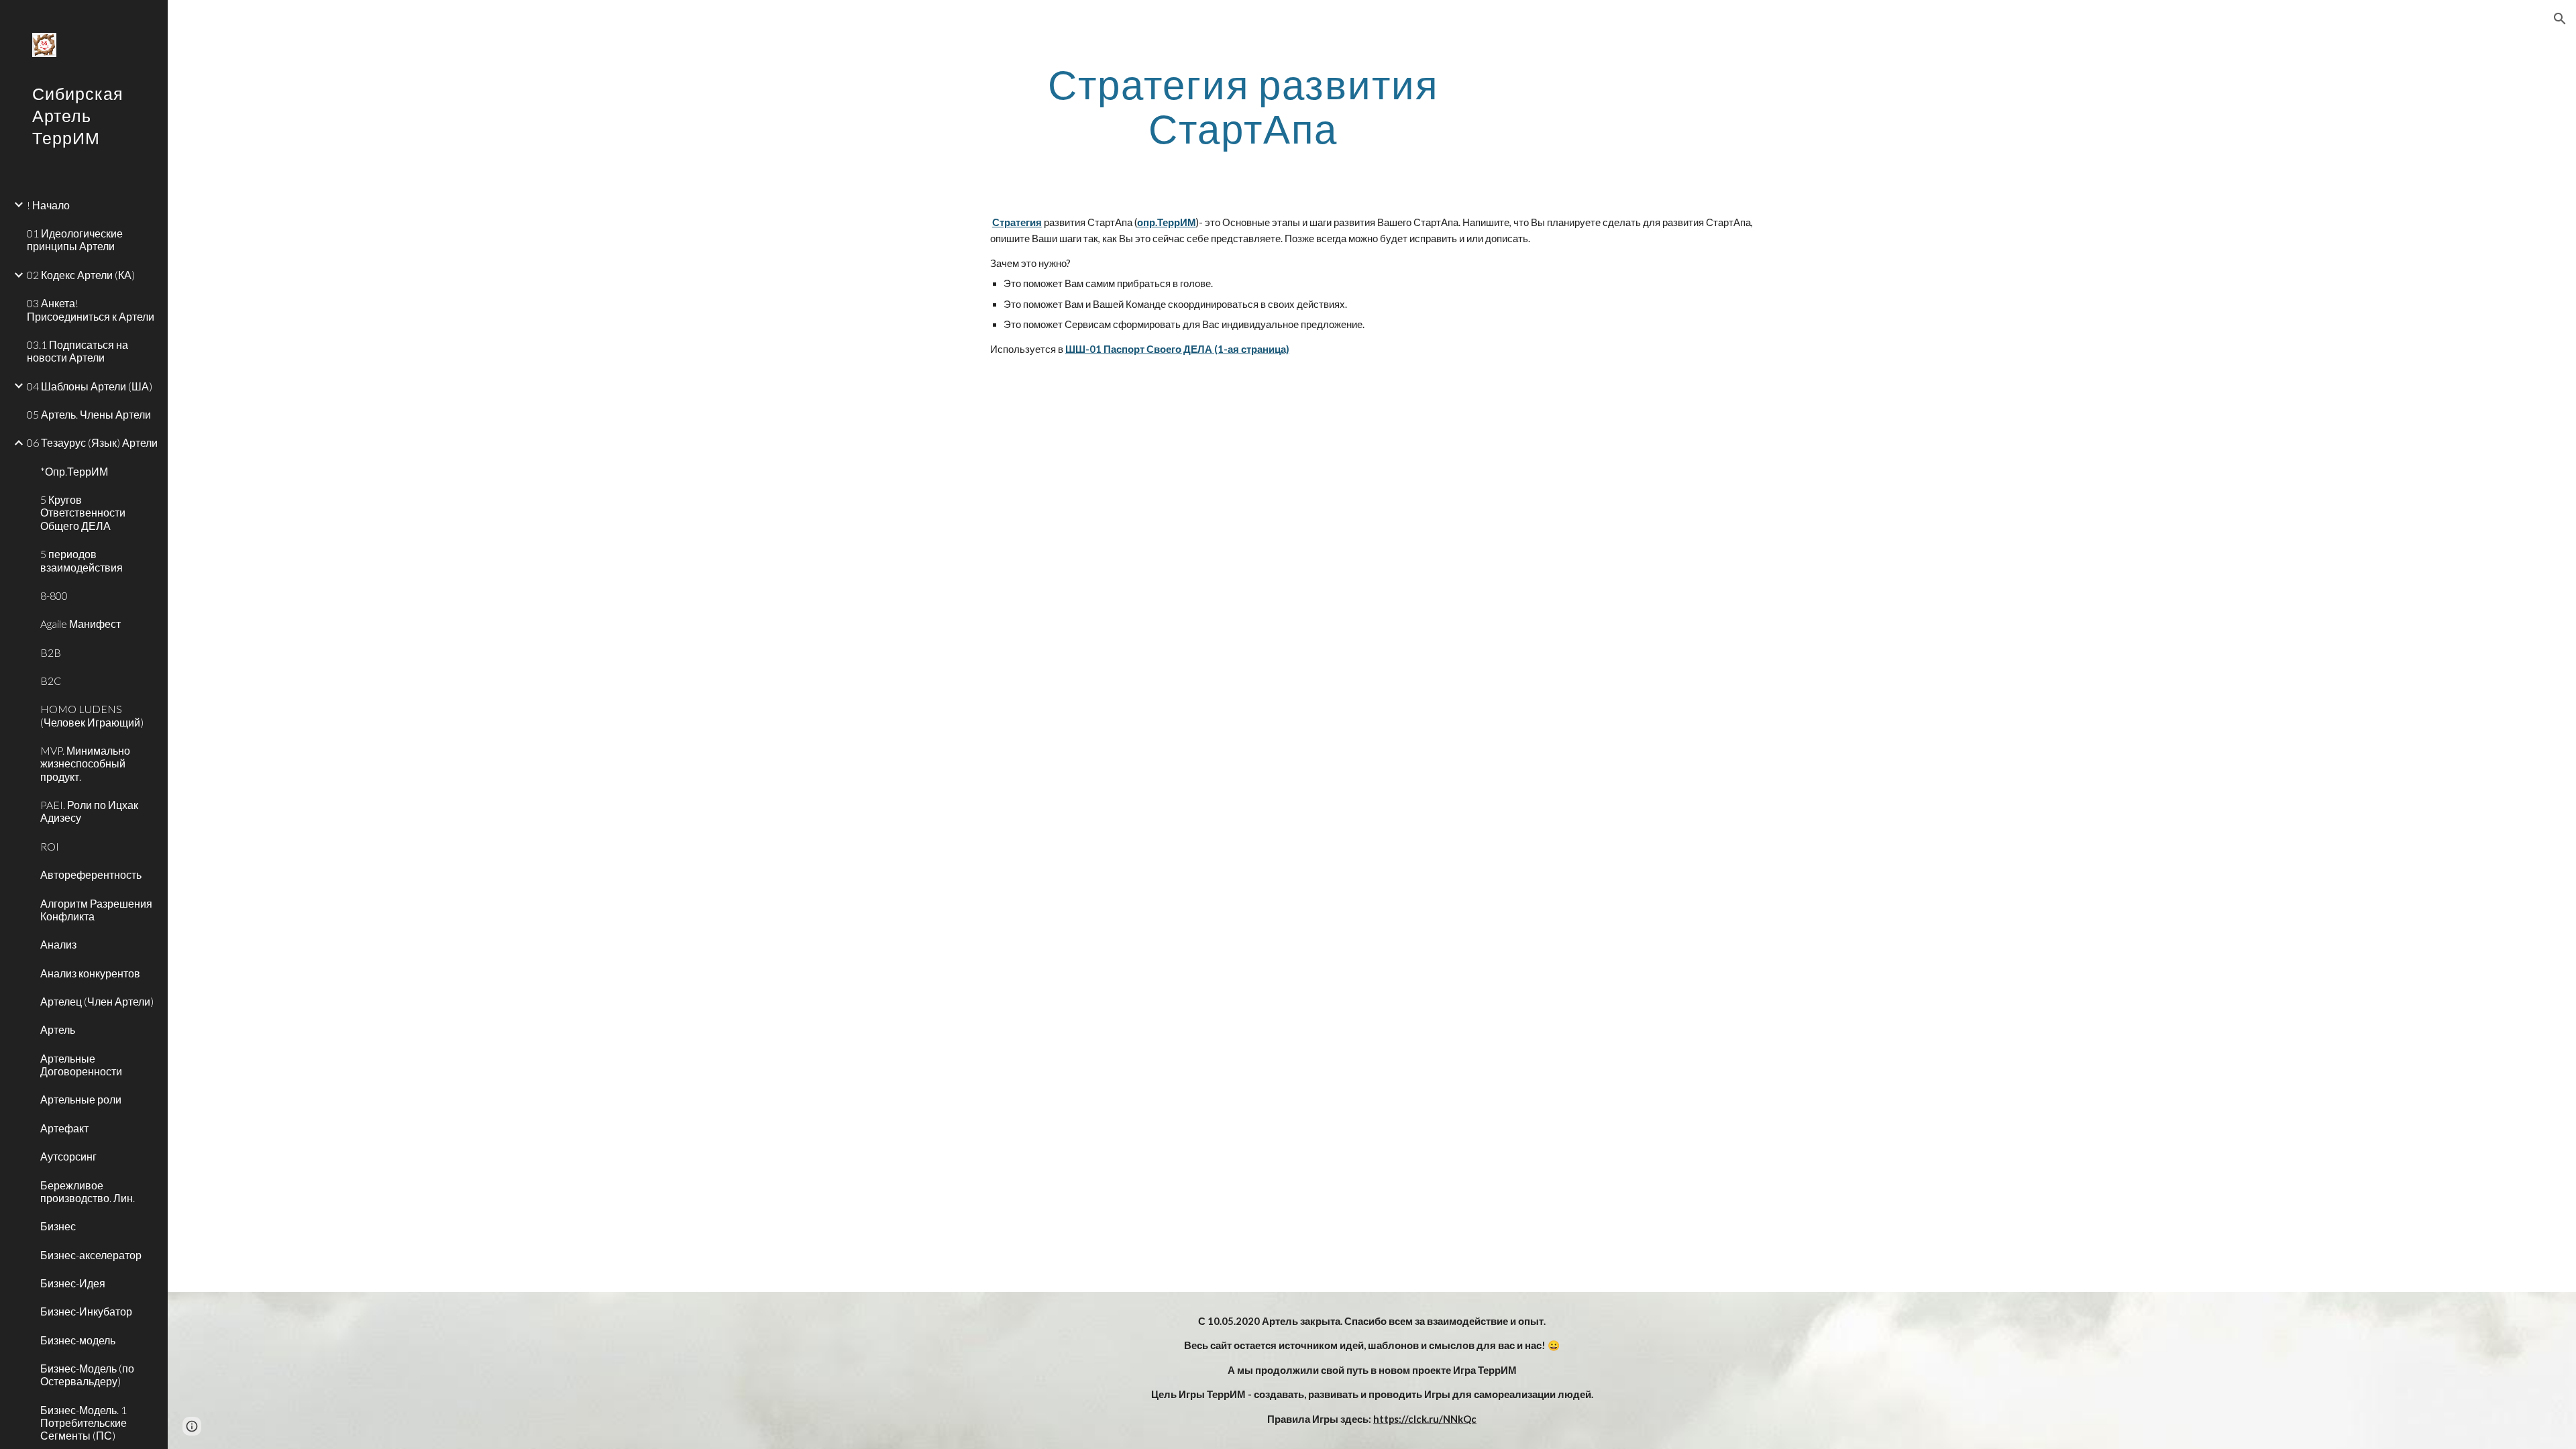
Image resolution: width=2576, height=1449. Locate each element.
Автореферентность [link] (91, 874)
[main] (1243, 106)
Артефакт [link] (64, 1128)
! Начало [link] (48, 205)
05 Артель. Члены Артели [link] (89, 414)
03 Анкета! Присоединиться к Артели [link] (91, 309)
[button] (2560, 19)
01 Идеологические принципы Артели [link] (75, 239)
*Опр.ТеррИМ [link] (74, 471)
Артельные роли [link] (81, 1099)
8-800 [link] (54, 595)
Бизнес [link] (58, 1226)
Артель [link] (58, 1029)
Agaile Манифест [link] (80, 624)
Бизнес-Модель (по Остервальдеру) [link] (87, 1375)
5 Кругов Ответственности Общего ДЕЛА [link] (83, 513)
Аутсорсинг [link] (68, 1156)
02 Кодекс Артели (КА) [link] (81, 275)
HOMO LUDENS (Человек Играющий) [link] (92, 715)
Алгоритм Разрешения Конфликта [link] (96, 910)
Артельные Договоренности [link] (81, 1065)
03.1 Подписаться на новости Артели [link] (77, 351)
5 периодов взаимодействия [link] (82, 560)
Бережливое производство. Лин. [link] (88, 1191)
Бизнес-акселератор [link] (91, 1255)
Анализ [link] (58, 944)
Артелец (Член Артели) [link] (97, 1001)
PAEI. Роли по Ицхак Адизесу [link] (89, 811)
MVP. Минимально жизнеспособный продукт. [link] (85, 763)
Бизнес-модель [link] (78, 1340)
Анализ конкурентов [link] (90, 973)
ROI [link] (50, 846)
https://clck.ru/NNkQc (1425, 1419)
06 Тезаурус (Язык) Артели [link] (92, 442)
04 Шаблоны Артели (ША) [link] (90, 386)
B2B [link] (51, 652)
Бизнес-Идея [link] (73, 1283)
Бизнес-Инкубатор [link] (86, 1311)
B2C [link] (51, 681)
